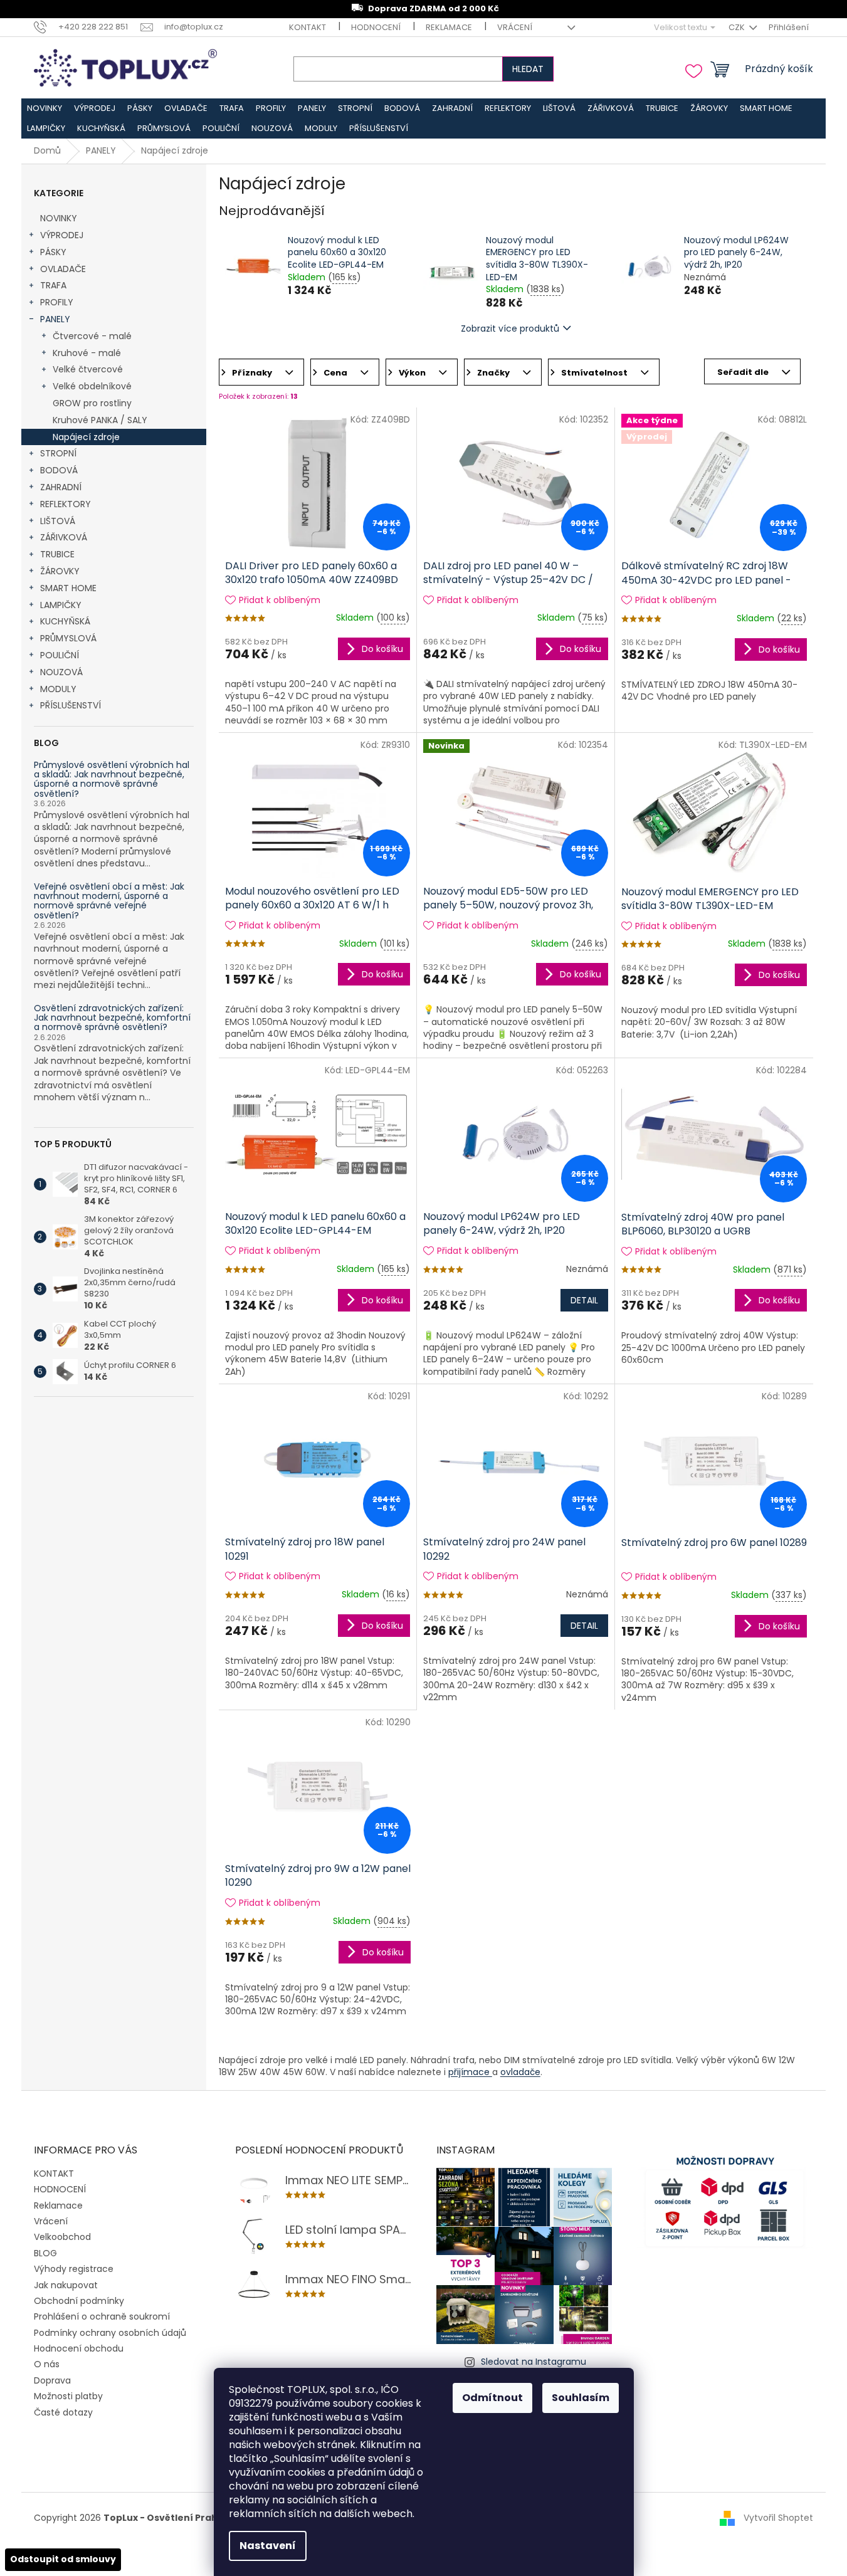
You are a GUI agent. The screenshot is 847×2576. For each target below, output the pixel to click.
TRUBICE (57, 554)
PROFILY (57, 302)
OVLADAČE (63, 269)
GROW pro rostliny (92, 403)
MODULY (58, 689)
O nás (47, 2364)
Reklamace (449, 27)
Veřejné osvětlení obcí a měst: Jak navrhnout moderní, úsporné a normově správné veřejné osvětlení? (109, 902)
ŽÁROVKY (60, 571)
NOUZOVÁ (61, 672)
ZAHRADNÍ (61, 487)
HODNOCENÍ (376, 27)
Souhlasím (581, 2398)
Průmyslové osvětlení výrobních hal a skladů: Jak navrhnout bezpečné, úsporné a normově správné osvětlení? (112, 780)
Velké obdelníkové (92, 386)
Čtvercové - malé (92, 336)
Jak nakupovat (66, 2285)
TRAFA (53, 285)
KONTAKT (308, 27)
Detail (584, 1300)
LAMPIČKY (61, 605)
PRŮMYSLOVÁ (68, 638)
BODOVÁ (59, 470)
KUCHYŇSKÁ (65, 621)
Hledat (528, 69)
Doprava (52, 2380)
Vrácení (515, 27)
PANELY (55, 319)
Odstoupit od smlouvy (63, 2559)
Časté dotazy (63, 2412)
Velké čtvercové (88, 369)
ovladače (520, 2072)
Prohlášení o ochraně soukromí (102, 2316)
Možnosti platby (68, 2396)
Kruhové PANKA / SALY (100, 420)
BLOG (45, 2253)
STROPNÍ (58, 453)
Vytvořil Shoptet (778, 2518)
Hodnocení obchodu (79, 2348)
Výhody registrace (74, 2269)
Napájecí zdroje (86, 437)
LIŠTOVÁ (58, 521)
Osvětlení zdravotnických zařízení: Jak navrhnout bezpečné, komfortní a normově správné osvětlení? (112, 1018)
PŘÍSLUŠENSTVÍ (71, 705)
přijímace (470, 2072)
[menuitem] (45, 108)
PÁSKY (53, 252)
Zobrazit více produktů (510, 329)
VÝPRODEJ (62, 235)
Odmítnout (492, 2398)
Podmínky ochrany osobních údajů (110, 2333)
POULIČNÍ (60, 655)
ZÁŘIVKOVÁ (64, 537)
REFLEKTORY (66, 504)
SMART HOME (68, 588)
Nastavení (268, 2546)
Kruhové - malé (87, 353)
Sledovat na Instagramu (534, 2362)
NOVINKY (59, 218)
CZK (738, 27)
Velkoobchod (62, 2237)
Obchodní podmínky (79, 2301)
